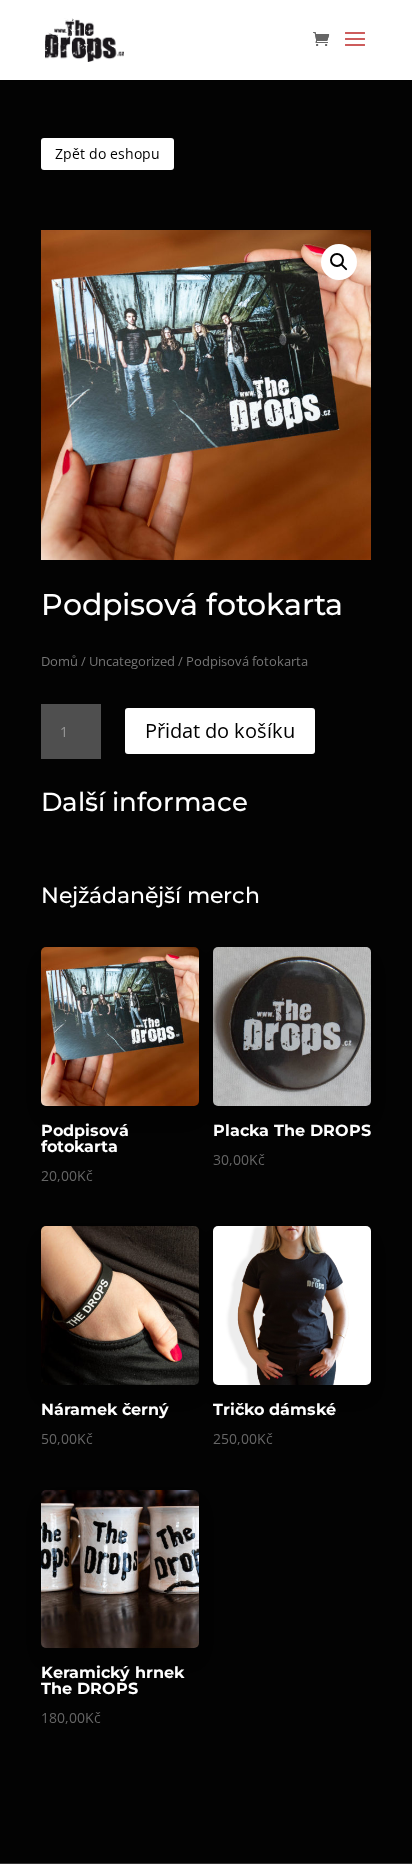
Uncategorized (132, 661)
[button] (339, 262)
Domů (59, 661)
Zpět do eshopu (107, 153)
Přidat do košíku (220, 730)
